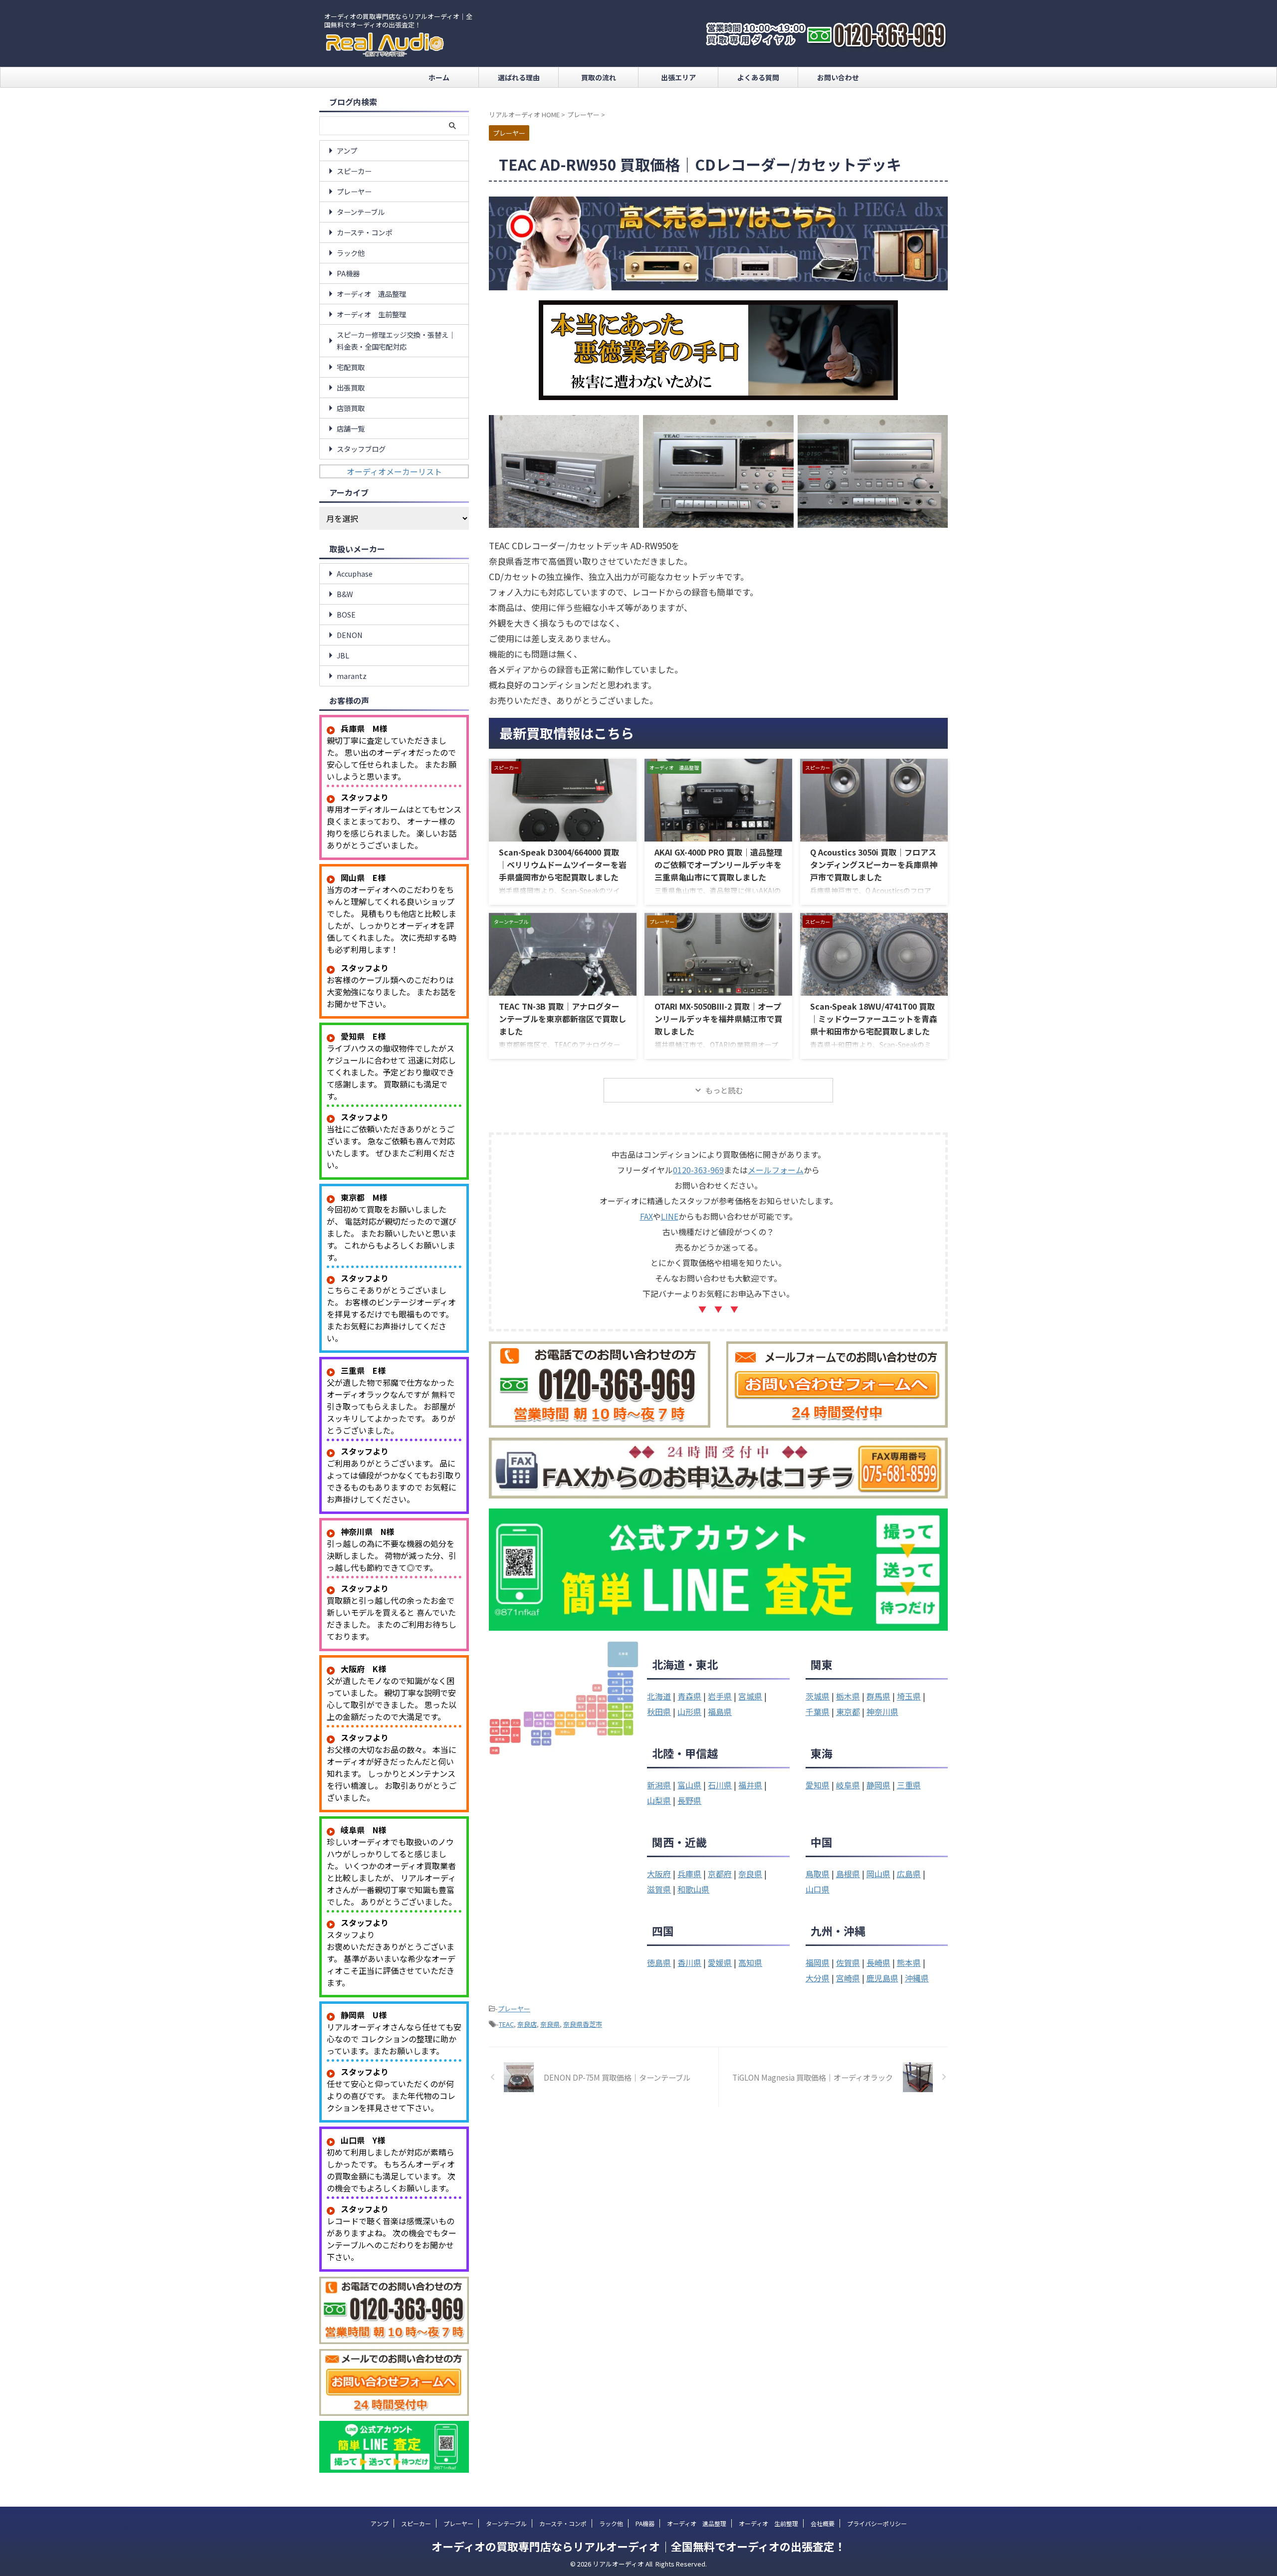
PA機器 (348, 273)
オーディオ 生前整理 (371, 314)
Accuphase (355, 573)
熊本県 (909, 1962)
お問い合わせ (838, 77)
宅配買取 (351, 367)
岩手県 (720, 1696)
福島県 (720, 1712)
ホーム (439, 77)
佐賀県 (848, 1962)
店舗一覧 (351, 428)
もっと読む (724, 1090)
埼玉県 (909, 1696)
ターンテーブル (361, 212)
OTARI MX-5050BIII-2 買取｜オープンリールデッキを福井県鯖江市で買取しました (718, 1019)
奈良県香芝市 (583, 2024)
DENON (350, 635)
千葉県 (818, 1712)
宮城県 (750, 1696)
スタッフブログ (361, 449)
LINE (670, 1216)
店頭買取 (351, 408)
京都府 (720, 1874)
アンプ (347, 150)
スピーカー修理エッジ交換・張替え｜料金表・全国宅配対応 (396, 340)
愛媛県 (720, 1962)
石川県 (720, 1785)
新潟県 (659, 1785)
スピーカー (354, 171)
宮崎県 (848, 1978)
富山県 (689, 1785)
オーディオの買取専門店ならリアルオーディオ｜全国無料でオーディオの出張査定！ (638, 2546)
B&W (345, 594)
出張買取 (351, 387)
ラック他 (351, 253)
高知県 (750, 1962)
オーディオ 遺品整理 (371, 294)
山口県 (818, 1889)
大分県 (818, 1978)
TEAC (506, 2024)
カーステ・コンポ (364, 232)
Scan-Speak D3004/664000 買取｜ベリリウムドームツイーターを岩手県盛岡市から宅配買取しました (563, 864)
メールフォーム (776, 1170)
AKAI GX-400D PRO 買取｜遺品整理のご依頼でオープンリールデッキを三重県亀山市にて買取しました (718, 864)
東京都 (848, 1712)
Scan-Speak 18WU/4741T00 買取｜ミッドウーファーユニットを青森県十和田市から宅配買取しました (874, 1019)
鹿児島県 (882, 1978)
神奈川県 (882, 1712)
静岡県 (878, 1785)
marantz (352, 676)
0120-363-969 (698, 1170)
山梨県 (659, 1800)
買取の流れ (599, 77)
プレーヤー (514, 2009)
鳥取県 (818, 1874)
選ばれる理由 (519, 77)
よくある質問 (758, 77)
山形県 (689, 1712)
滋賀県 (659, 1889)
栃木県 (848, 1696)
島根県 (848, 1874)
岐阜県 (848, 1785)
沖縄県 (917, 1978)
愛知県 (818, 1785)
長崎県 (878, 1962)
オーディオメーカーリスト (394, 471)
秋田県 (659, 1712)
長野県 (689, 1800)
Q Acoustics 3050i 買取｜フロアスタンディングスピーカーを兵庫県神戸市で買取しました (874, 864)
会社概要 (823, 2523)
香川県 (689, 1962)
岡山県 (878, 1874)
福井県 (750, 1785)
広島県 (909, 1874)
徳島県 (659, 1962)
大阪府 (659, 1874)
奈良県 (750, 1874)
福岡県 (818, 1962)
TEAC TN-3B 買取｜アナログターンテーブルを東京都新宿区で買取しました (562, 1019)
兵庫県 (689, 1874)
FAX (646, 1216)
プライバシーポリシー (877, 2523)
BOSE (346, 614)
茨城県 (818, 1696)
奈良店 (527, 2024)
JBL (343, 655)
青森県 (689, 1696)
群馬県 (878, 1696)
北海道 (659, 1696)
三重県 (909, 1785)
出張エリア (678, 77)
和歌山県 (693, 1889)
